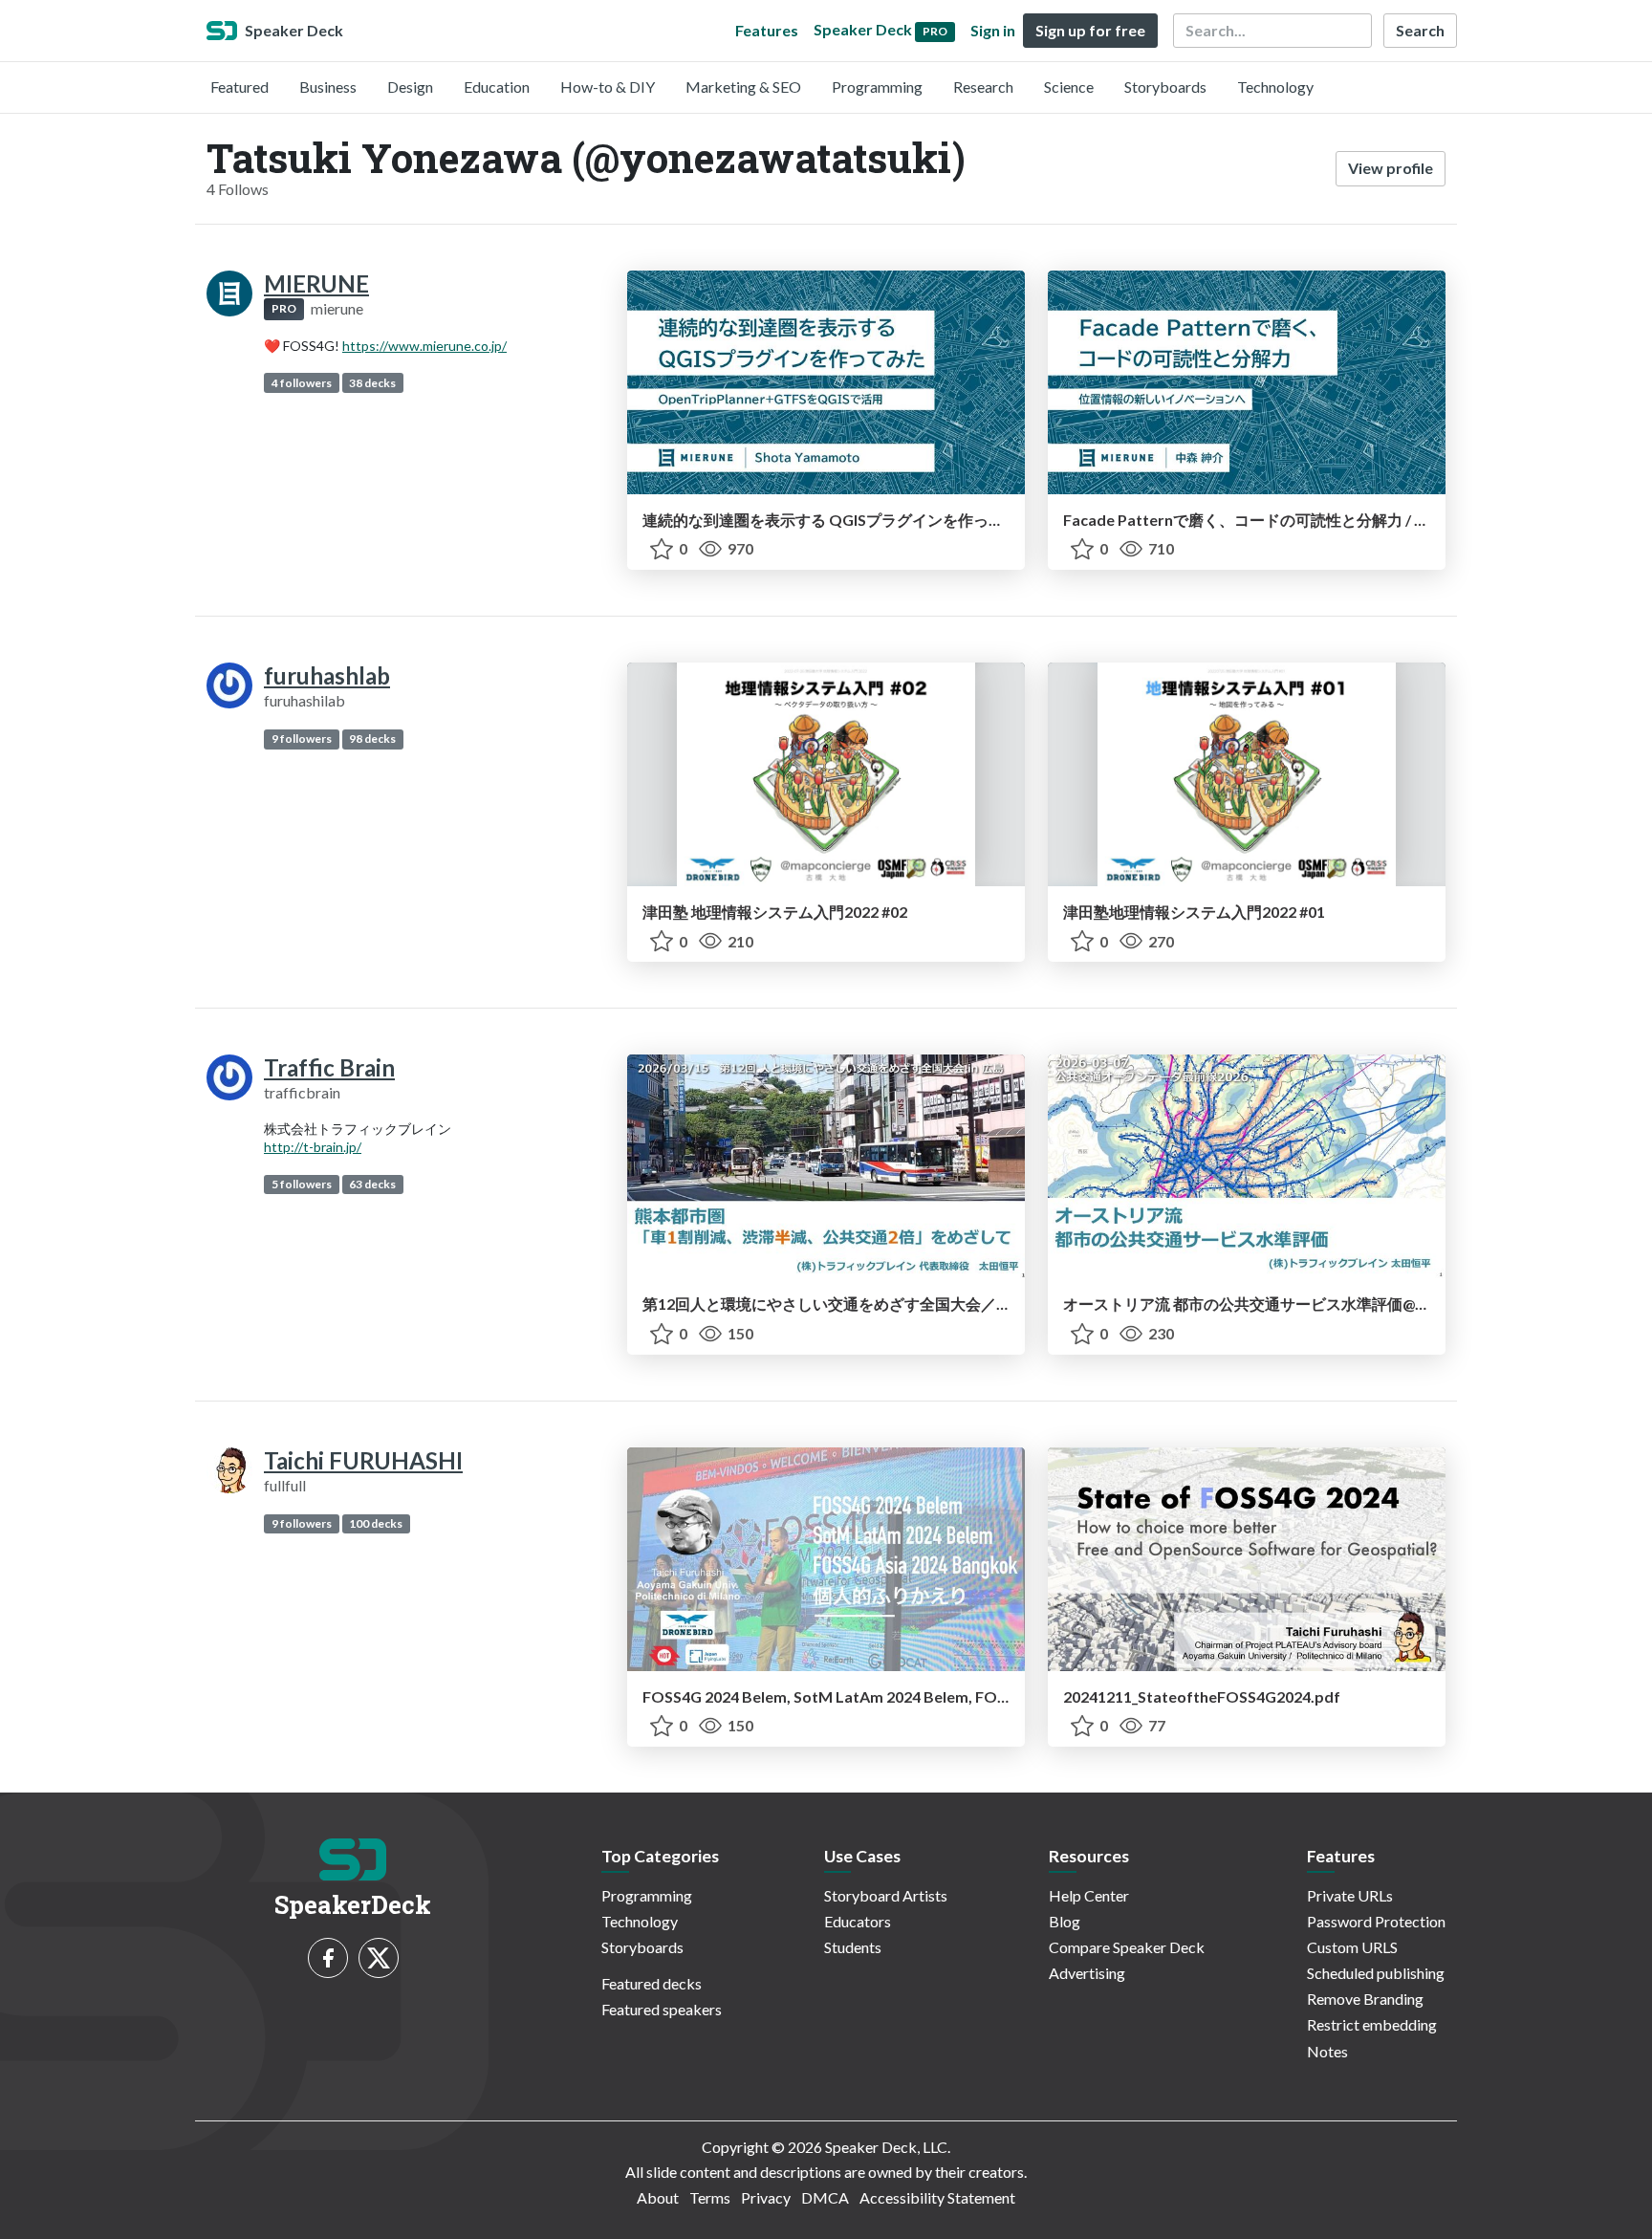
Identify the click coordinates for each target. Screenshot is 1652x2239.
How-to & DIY (608, 87)
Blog (1065, 1921)
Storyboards (1165, 87)
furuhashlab (327, 675)
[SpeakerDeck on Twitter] (379, 1958)
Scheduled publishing (1376, 1973)
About (658, 2197)
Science (1069, 87)
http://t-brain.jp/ (313, 1147)
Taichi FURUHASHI (363, 1460)
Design (410, 87)
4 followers (302, 383)
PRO (284, 308)
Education (497, 87)
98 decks (372, 739)
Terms (710, 2197)
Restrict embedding (1372, 2024)
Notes (1327, 2051)
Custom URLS (1352, 1947)
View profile (1391, 168)
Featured (239, 87)
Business (328, 87)
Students (853, 1947)
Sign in (993, 30)
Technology (1275, 87)
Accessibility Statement (937, 2197)
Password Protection (1376, 1921)
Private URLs (1350, 1895)
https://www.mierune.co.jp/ (424, 346)
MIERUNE (316, 283)
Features (767, 30)
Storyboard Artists (886, 1895)
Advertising (1087, 1973)
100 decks (376, 1523)
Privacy (766, 2197)
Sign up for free (1090, 30)
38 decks (372, 383)
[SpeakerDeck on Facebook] (328, 1958)
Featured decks (652, 1983)
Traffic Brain (329, 1067)
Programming (877, 87)
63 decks (372, 1184)
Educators (858, 1921)
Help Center (1089, 1895)
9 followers (302, 739)
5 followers (302, 1184)
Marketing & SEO (743, 87)
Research (983, 87)
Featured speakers (662, 2009)
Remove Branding (1365, 1999)
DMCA (825, 2197)
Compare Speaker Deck (1127, 1947)
